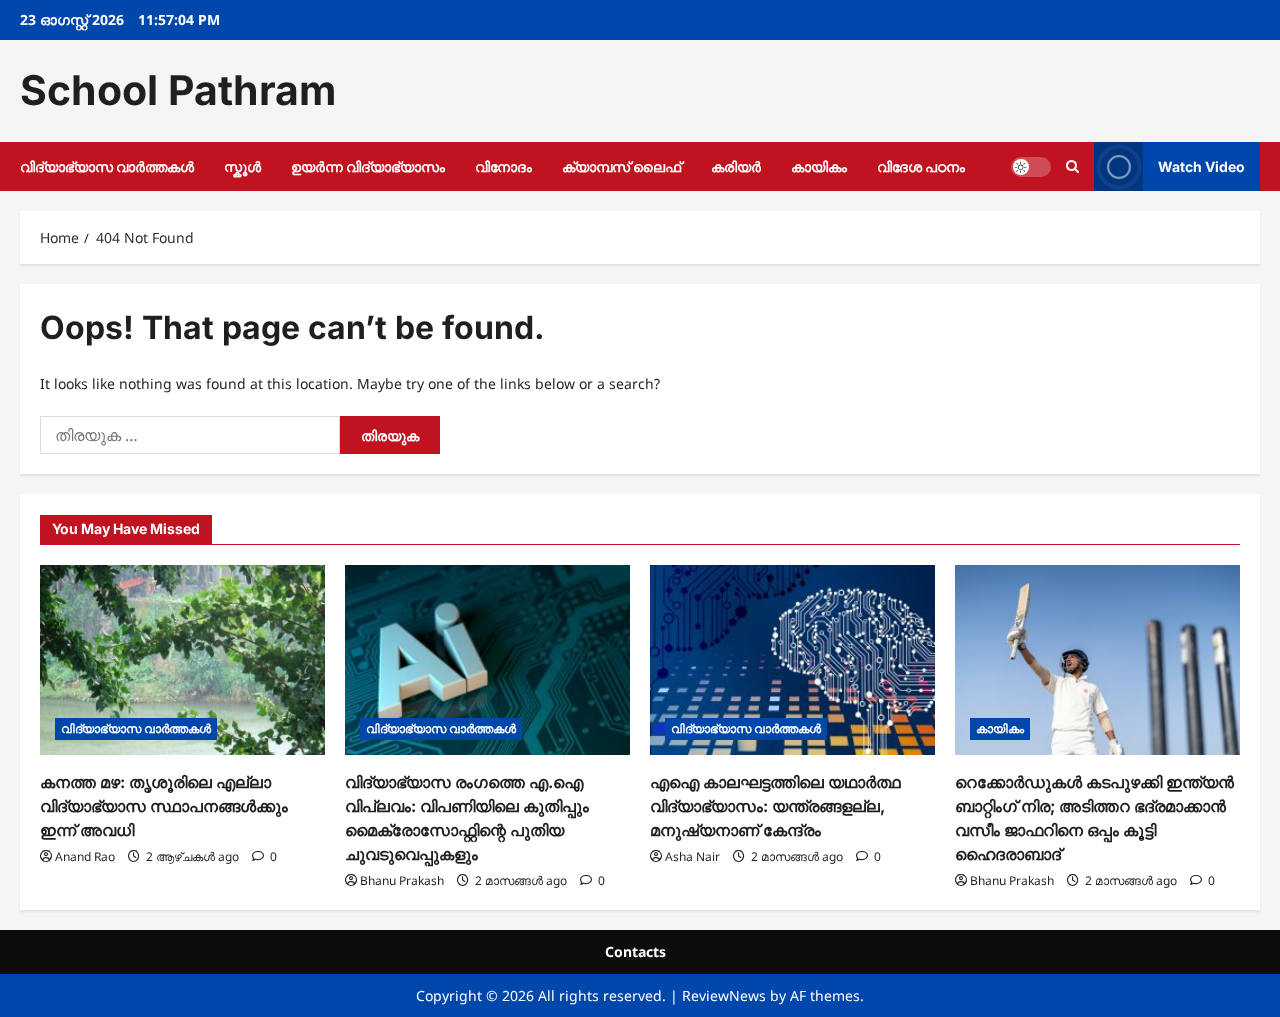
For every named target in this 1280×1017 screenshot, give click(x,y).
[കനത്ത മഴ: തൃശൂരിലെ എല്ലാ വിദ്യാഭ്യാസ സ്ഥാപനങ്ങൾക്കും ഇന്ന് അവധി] (182, 660)
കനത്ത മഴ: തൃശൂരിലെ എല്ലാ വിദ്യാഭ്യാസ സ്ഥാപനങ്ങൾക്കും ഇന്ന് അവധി (164, 806)
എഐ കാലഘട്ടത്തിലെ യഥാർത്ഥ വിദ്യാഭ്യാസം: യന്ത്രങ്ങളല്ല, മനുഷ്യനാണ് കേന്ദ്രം (775, 806)
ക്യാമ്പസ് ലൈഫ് (621, 166)
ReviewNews (724, 995)
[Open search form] (1072, 166)
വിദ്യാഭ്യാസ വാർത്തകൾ (107, 166)
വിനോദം (503, 166)
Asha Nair (692, 856)
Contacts (635, 951)
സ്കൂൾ (242, 166)
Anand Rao (85, 856)
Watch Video (1201, 165)
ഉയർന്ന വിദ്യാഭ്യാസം (368, 166)
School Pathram (178, 90)
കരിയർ (736, 166)
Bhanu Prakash (402, 880)
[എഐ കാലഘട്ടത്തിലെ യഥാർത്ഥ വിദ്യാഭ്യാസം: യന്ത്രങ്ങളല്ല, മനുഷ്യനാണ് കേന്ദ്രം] (792, 660)
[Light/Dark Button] (1031, 166)
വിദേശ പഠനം (921, 166)
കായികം (819, 166)
